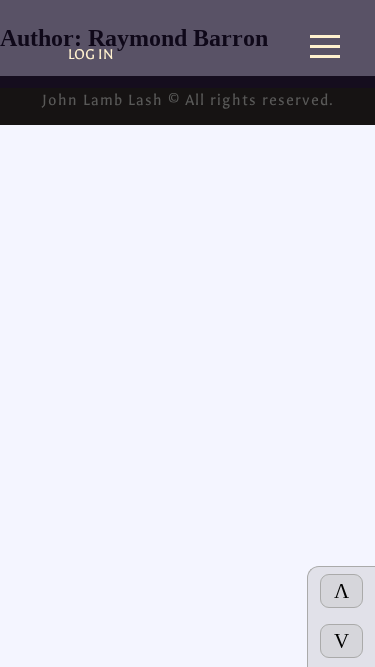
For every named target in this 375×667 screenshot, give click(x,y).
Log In (91, 54)
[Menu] (325, 48)
